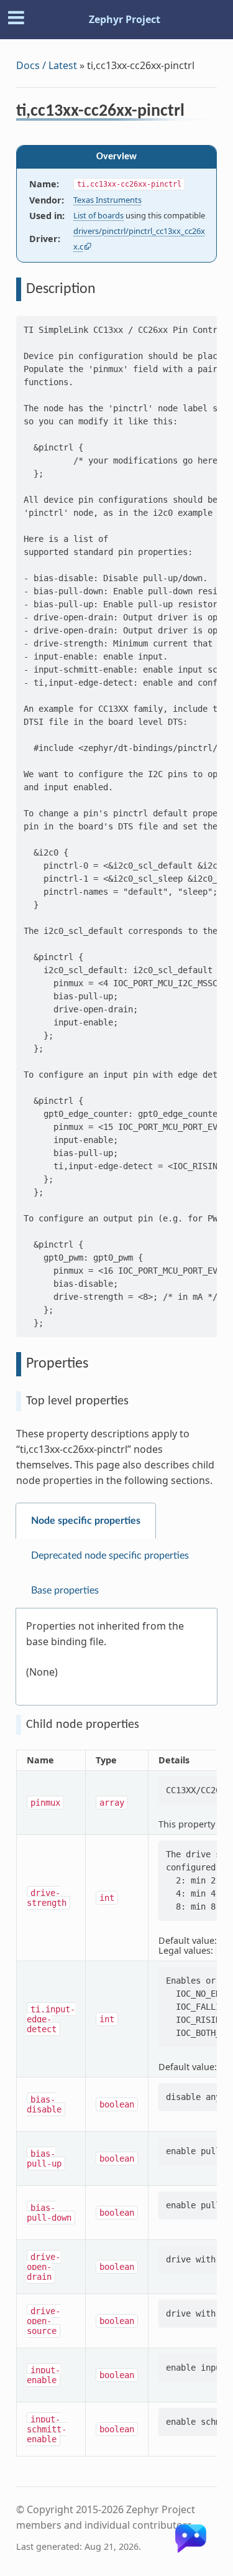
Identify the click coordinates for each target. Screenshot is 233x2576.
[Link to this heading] (193, 113)
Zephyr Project (125, 19)
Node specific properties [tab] (86, 1521)
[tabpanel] (116, 1657)
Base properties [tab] (65, 1590)
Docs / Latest (47, 65)
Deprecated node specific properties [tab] (110, 1556)
